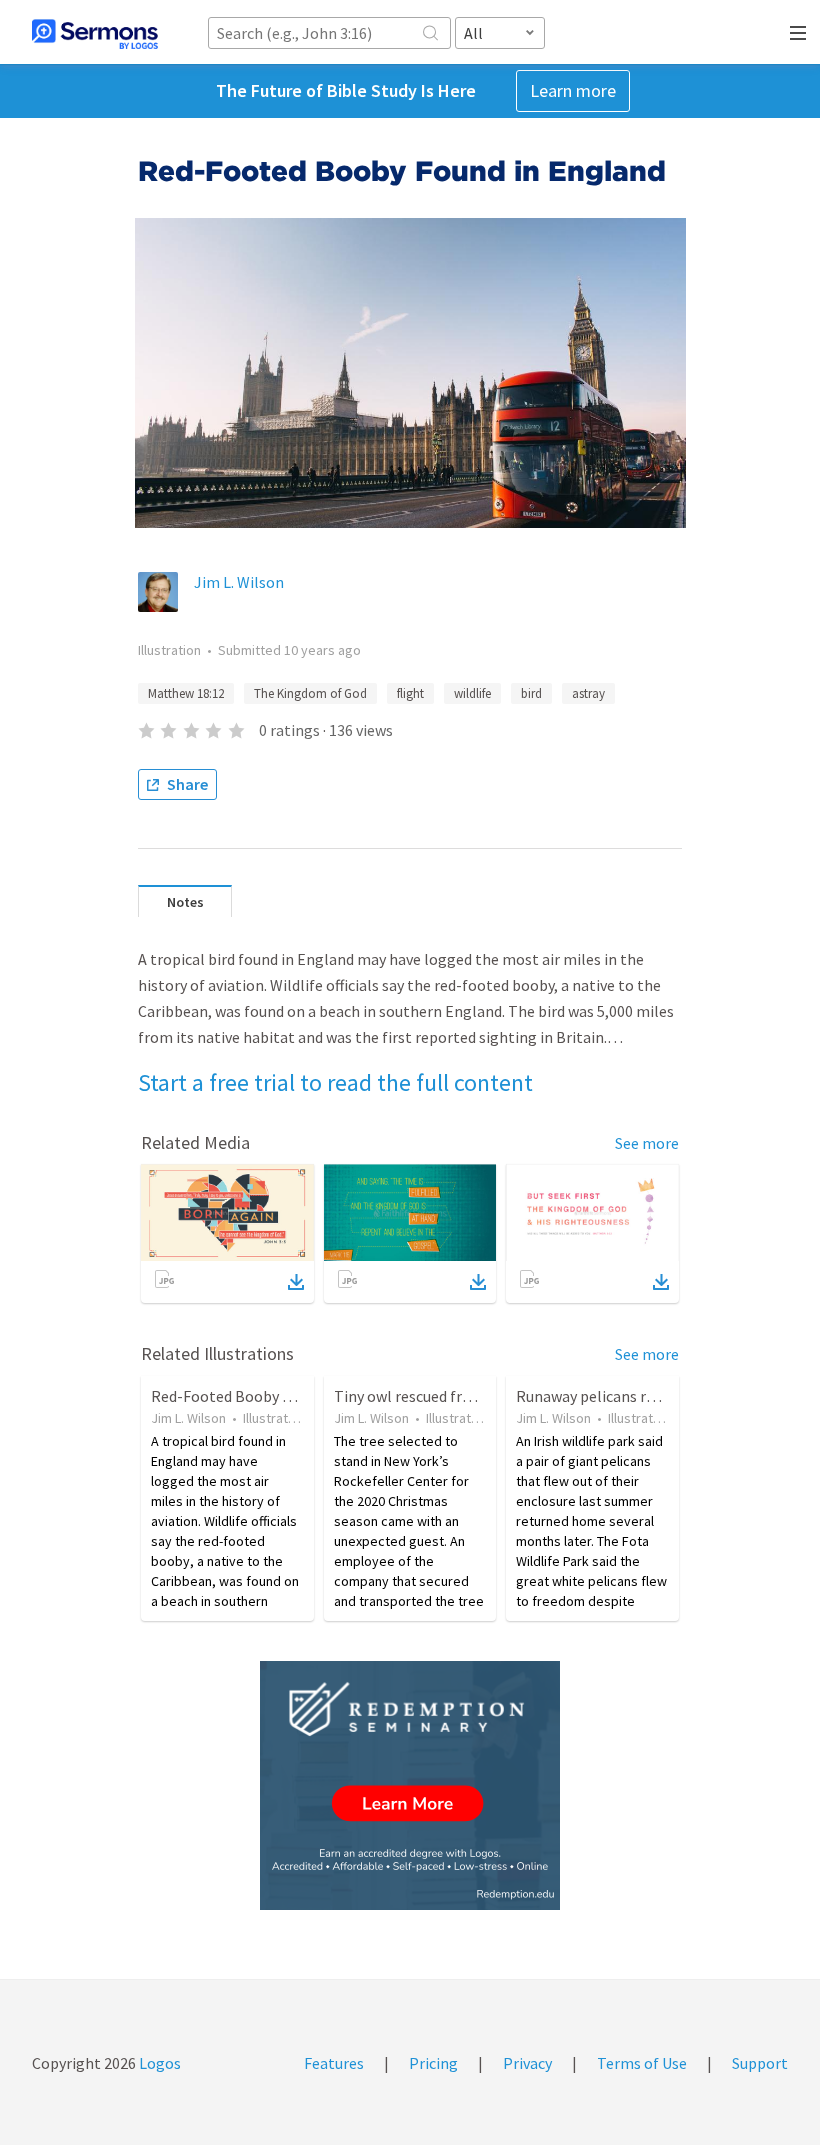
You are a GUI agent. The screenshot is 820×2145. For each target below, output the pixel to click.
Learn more (573, 90)
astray (588, 693)
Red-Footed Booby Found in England (275, 1396)
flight (410, 693)
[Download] (296, 1282)
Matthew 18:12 (186, 693)
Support (760, 2063)
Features (334, 2063)
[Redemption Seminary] (410, 1785)
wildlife (472, 693)
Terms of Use (642, 2063)
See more (647, 1143)
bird (531, 693)
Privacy (527, 2063)
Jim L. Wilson (239, 582)
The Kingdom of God (310, 693)
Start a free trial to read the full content (335, 1082)
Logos (158, 2063)
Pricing (433, 2063)
